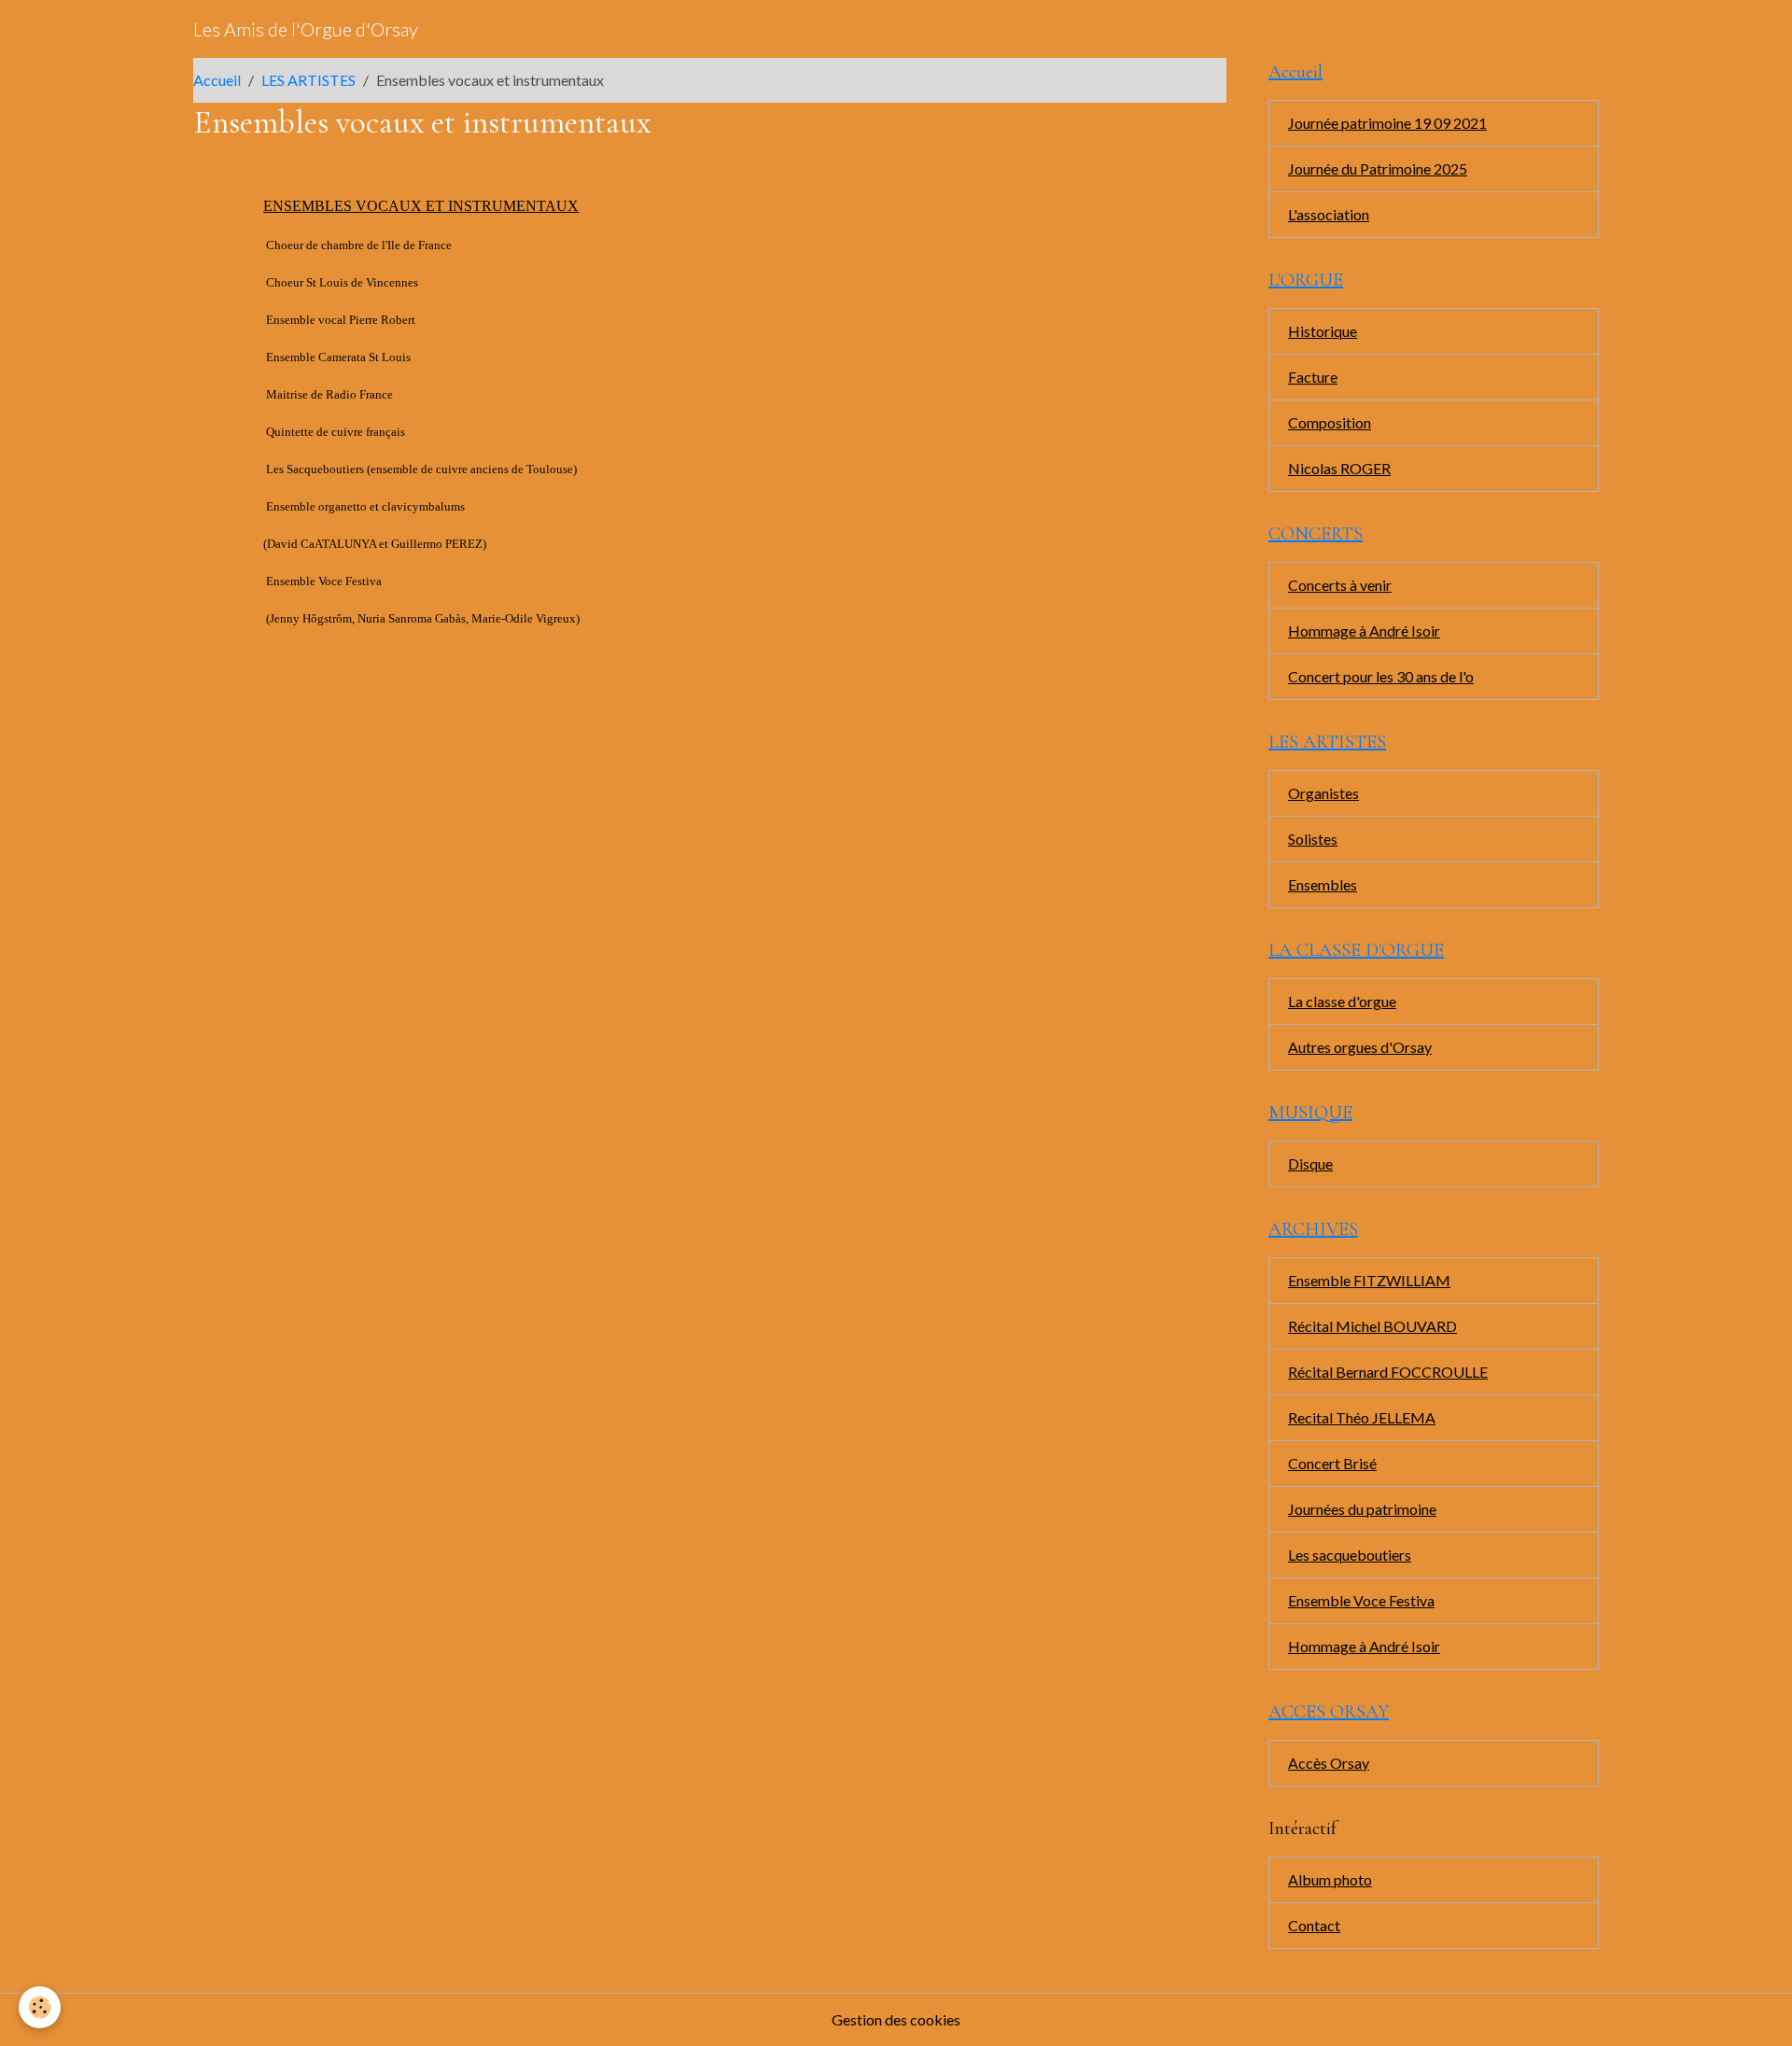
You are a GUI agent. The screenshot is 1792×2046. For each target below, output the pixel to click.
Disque (1310, 1163)
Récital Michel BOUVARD (1372, 1326)
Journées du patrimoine (1362, 1509)
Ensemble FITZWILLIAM (1369, 1280)
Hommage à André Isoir (1364, 631)
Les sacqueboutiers (1350, 1555)
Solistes (1313, 839)
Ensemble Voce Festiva (1361, 1600)
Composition (1330, 422)
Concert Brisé (1332, 1463)
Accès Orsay (1329, 1763)
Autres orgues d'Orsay (1360, 1047)
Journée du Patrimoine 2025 (1378, 168)
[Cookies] (40, 2007)
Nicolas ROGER (1339, 468)
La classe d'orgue (1342, 1001)
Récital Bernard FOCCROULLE (1388, 1372)
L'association (1329, 214)
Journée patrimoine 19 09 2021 (1387, 123)
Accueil (217, 80)
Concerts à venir (1340, 585)
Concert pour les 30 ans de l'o (1381, 676)
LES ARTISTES (308, 80)
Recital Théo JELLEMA (1362, 1417)
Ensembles (1323, 884)
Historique (1323, 331)
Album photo (1330, 1879)
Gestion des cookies (896, 2019)
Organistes (1323, 793)
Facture (1313, 377)
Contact (1314, 1925)
